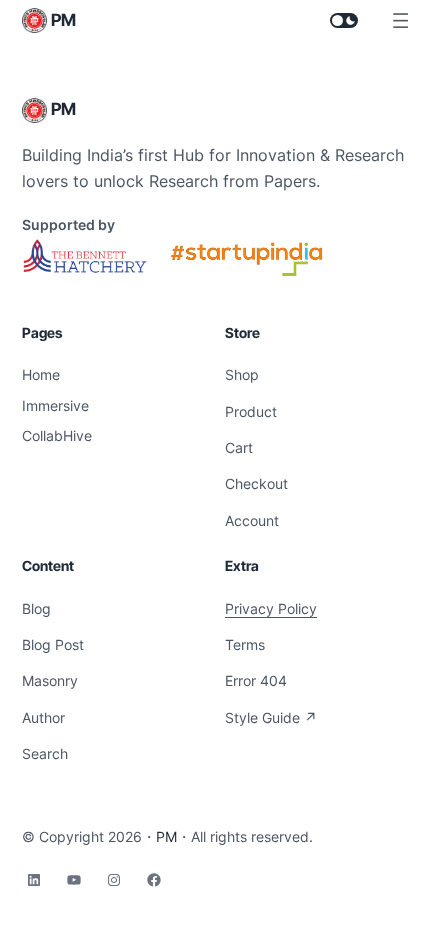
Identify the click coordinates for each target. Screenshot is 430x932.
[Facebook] (154, 880)
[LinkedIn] (34, 880)
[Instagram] (114, 880)
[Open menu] (400, 20)
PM (63, 20)
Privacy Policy (271, 608)
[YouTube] (74, 880)
